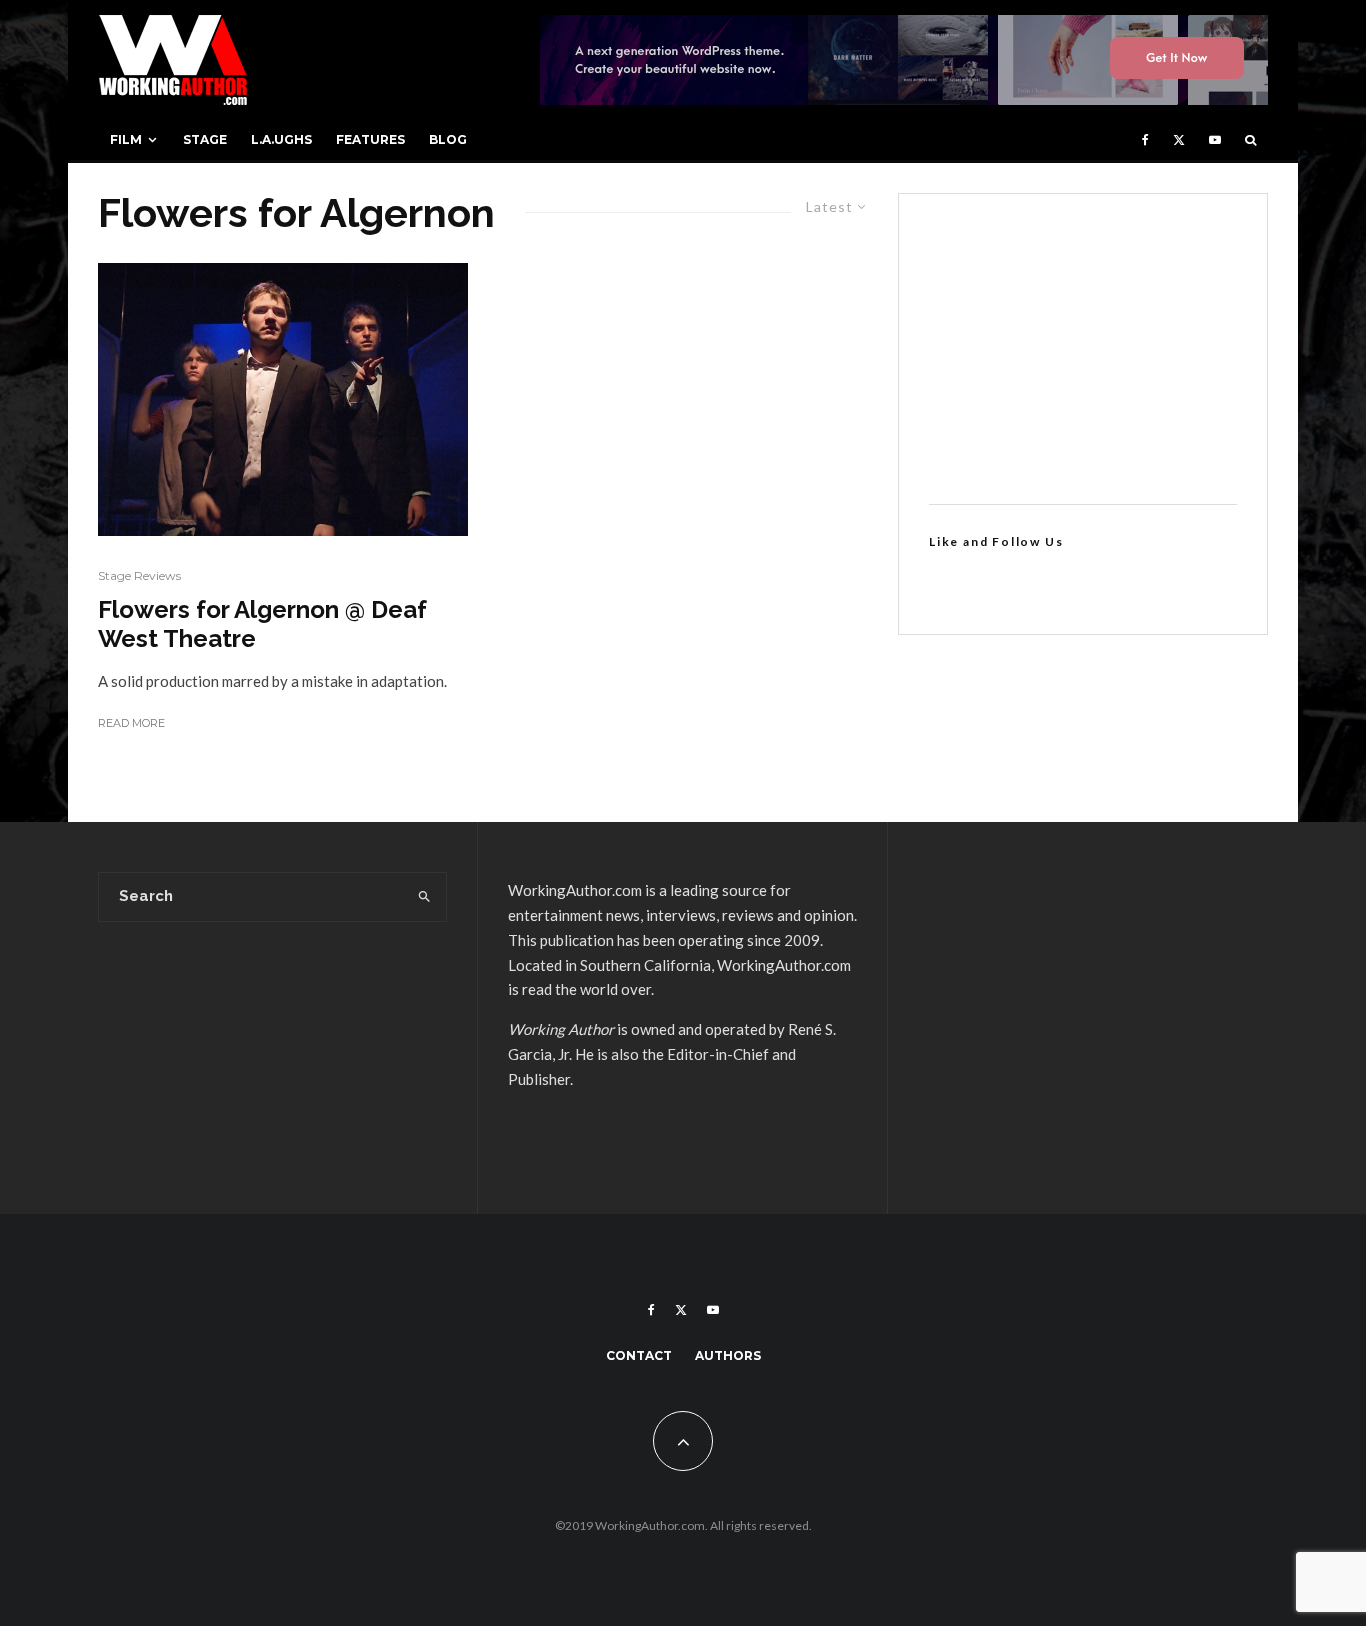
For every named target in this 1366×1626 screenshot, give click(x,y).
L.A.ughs (281, 139)
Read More (131, 723)
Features (370, 139)
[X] (1179, 140)
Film (126, 139)
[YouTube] (1215, 140)
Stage (205, 139)
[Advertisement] (1083, 349)
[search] (424, 897)
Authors (728, 1355)
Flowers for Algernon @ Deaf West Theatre (262, 624)
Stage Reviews (139, 575)
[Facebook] (1145, 140)
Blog (448, 139)
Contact (639, 1355)
